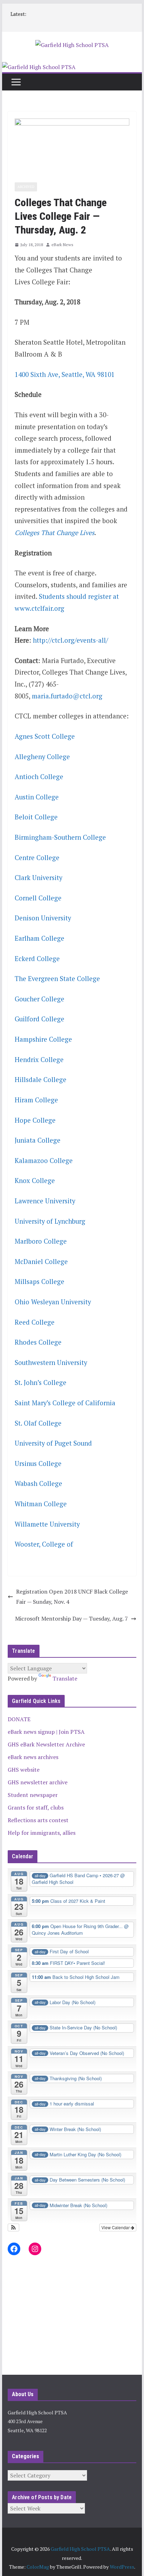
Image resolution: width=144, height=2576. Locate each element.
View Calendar (116, 2227)
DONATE (19, 1719)
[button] (13, 2227)
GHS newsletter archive (38, 1782)
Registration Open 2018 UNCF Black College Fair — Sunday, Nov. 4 (72, 1597)
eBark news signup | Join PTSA (46, 1732)
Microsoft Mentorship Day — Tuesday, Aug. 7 (71, 1618)
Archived (26, 187)
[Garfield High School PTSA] (39, 67)
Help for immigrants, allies (42, 1833)
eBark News (62, 245)
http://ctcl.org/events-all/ (70, 640)
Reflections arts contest (38, 1820)
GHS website (24, 1770)
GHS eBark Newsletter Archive (46, 1744)
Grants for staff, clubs (36, 1807)
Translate (65, 1678)
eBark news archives (33, 1757)
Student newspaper (33, 1795)
